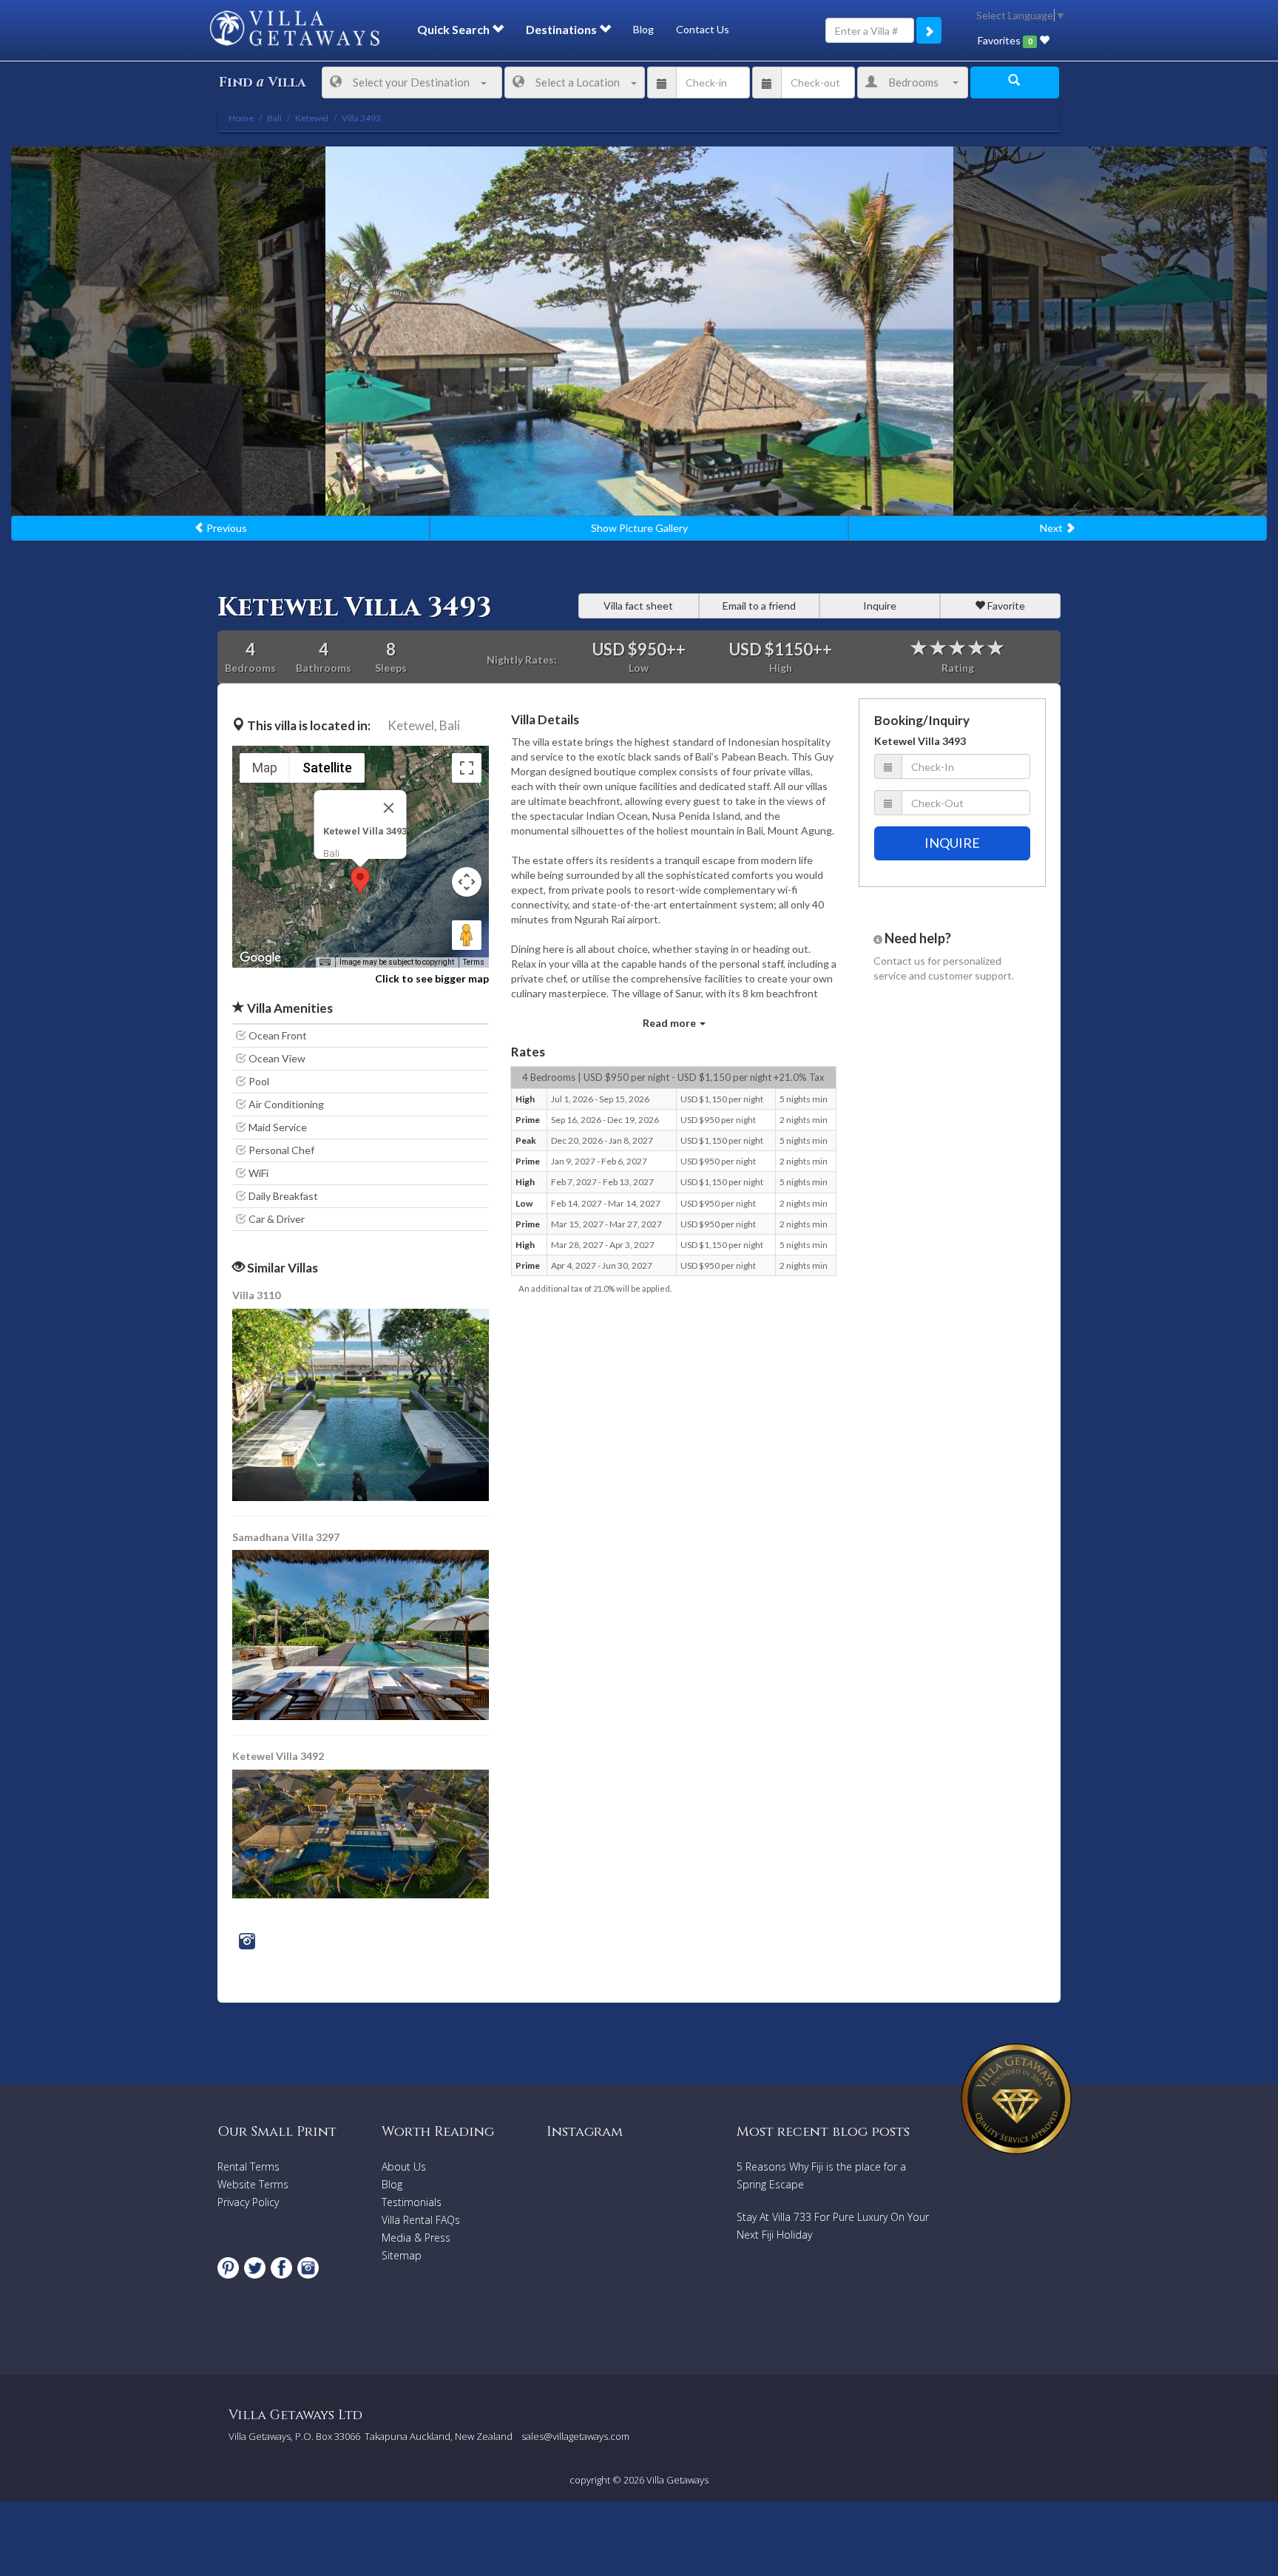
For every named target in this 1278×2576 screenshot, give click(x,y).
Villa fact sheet (638, 606)
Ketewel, (412, 725)
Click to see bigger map (432, 978)
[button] (360, 881)
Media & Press (416, 2238)
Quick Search (454, 29)
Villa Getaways (677, 2480)
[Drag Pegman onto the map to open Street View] (467, 935)
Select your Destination (411, 82)
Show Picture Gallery (639, 528)
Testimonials (412, 2202)
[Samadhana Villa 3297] (362, 1634)
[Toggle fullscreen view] (467, 768)
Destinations (562, 29)
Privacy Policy (248, 2202)
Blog (643, 29)
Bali (450, 725)
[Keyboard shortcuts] (325, 962)
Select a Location (578, 82)
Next (1052, 528)
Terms (474, 962)
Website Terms (253, 2184)
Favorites (1005, 40)
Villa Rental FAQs (421, 2220)
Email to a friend (759, 606)
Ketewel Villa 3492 (278, 1756)
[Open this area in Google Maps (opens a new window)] (260, 958)
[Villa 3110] (362, 1403)
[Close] (389, 808)
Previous (226, 528)
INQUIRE (952, 843)
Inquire (880, 606)
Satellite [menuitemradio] (327, 768)
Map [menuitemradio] (265, 768)
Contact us (899, 961)
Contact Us (703, 29)
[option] (639, 331)
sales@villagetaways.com (575, 2436)
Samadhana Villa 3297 (286, 1537)
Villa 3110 (256, 1295)
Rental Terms (248, 2167)
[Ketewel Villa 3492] (361, 1832)
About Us (404, 2167)
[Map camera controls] (467, 882)
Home (241, 118)
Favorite (1005, 606)
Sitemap (402, 2255)
